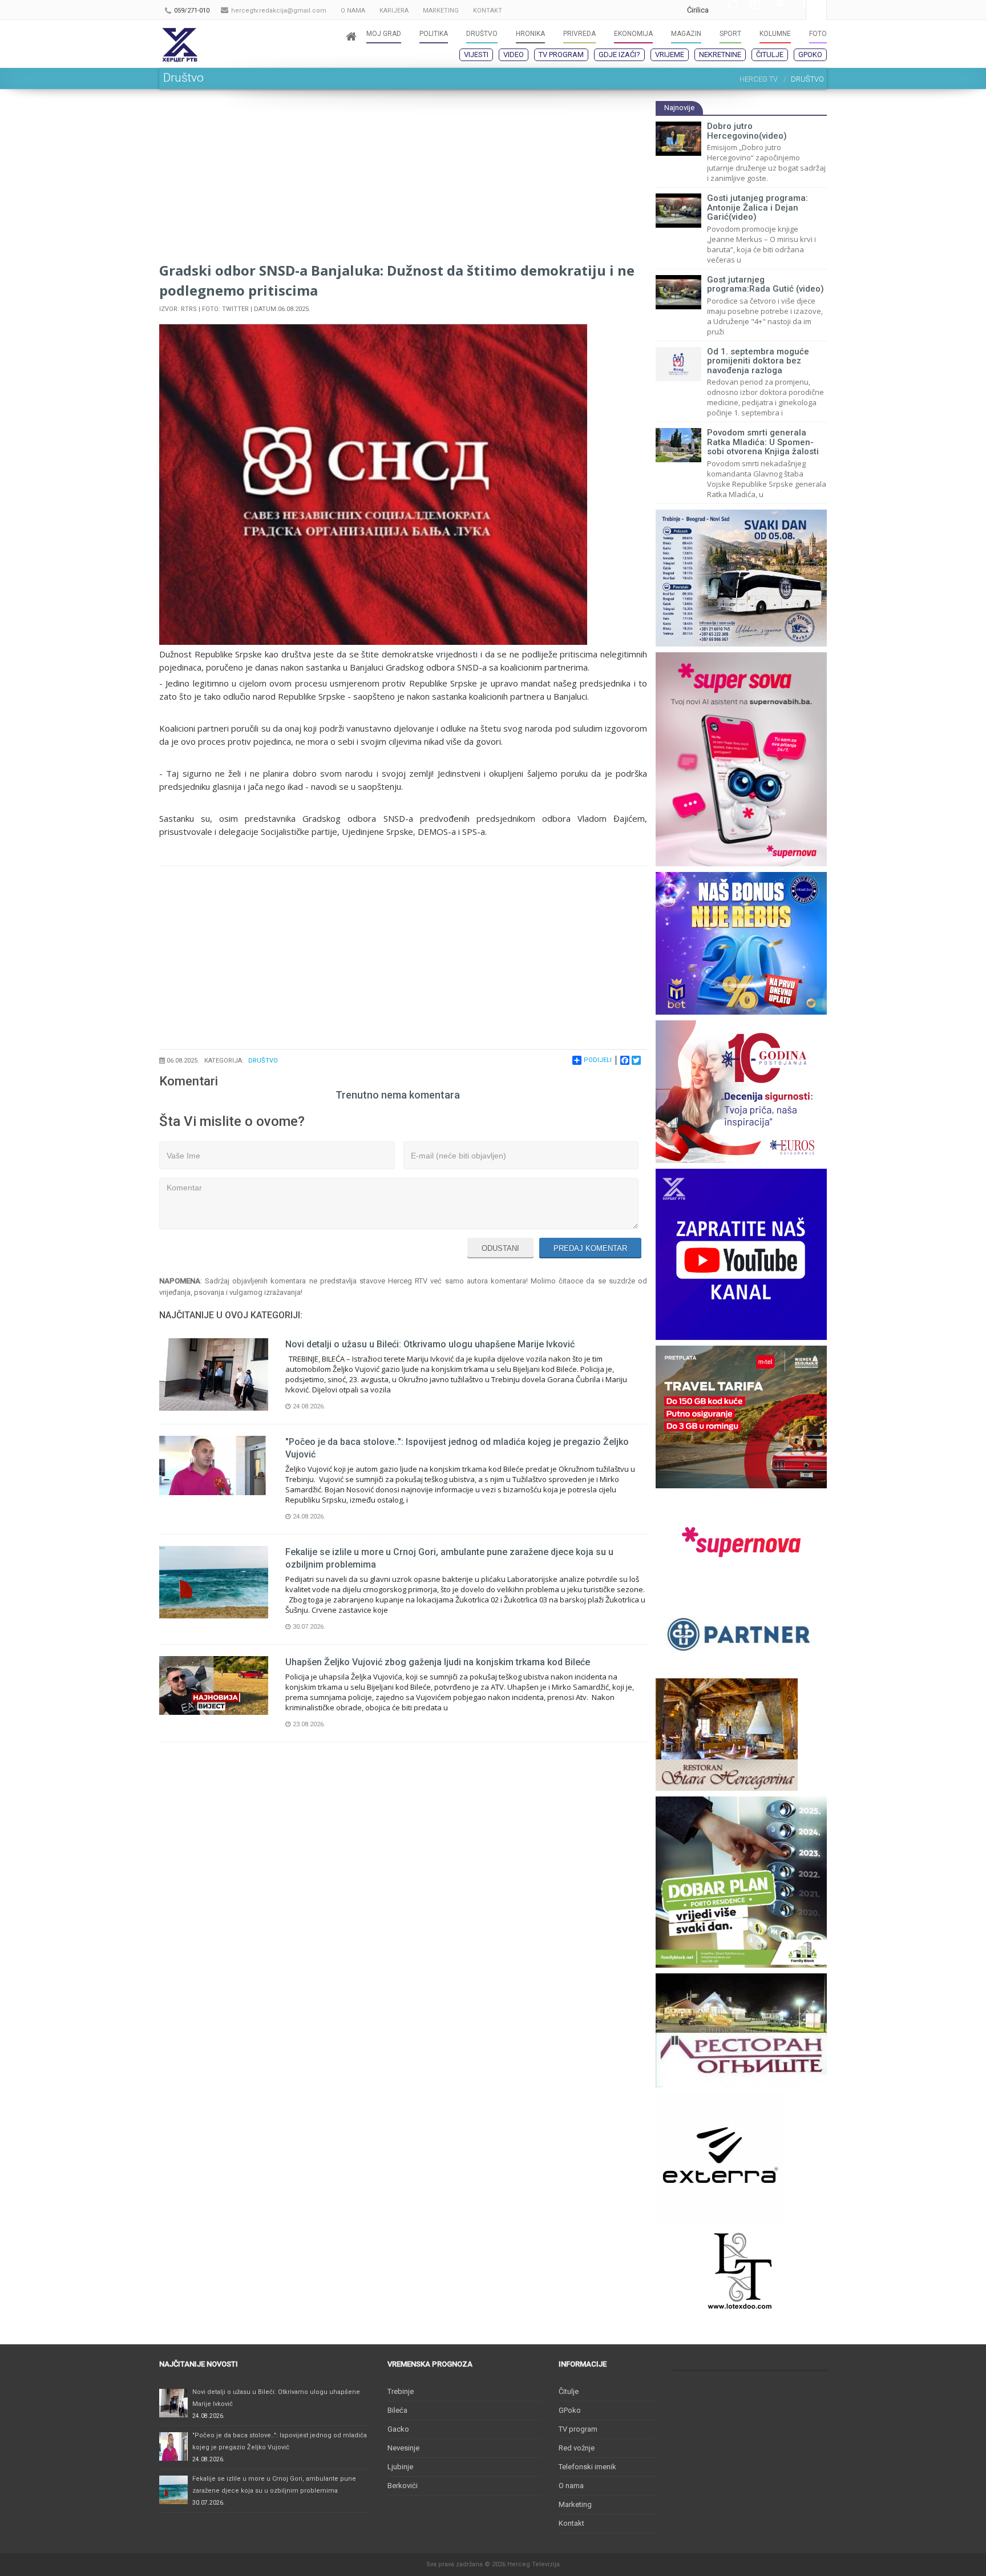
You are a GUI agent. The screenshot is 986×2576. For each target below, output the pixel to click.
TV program (561, 54)
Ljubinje (400, 2467)
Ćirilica (698, 10)
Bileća (397, 2410)
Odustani (500, 1248)
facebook (794, 10)
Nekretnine (720, 54)
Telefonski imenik (587, 2467)
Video (514, 54)
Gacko (398, 2429)
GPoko (810, 54)
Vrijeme (670, 54)
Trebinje (401, 2391)
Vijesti (476, 54)
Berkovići (403, 2486)
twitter (771, 10)
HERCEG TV (759, 79)
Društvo (263, 1061)
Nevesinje (403, 2448)
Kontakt (571, 2523)
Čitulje (770, 54)
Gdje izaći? (619, 54)
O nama (571, 2486)
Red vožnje (577, 2448)
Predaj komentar (590, 1248)
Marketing (575, 2504)
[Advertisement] (403, 180)
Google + (726, 10)
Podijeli (598, 1060)
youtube (749, 10)
